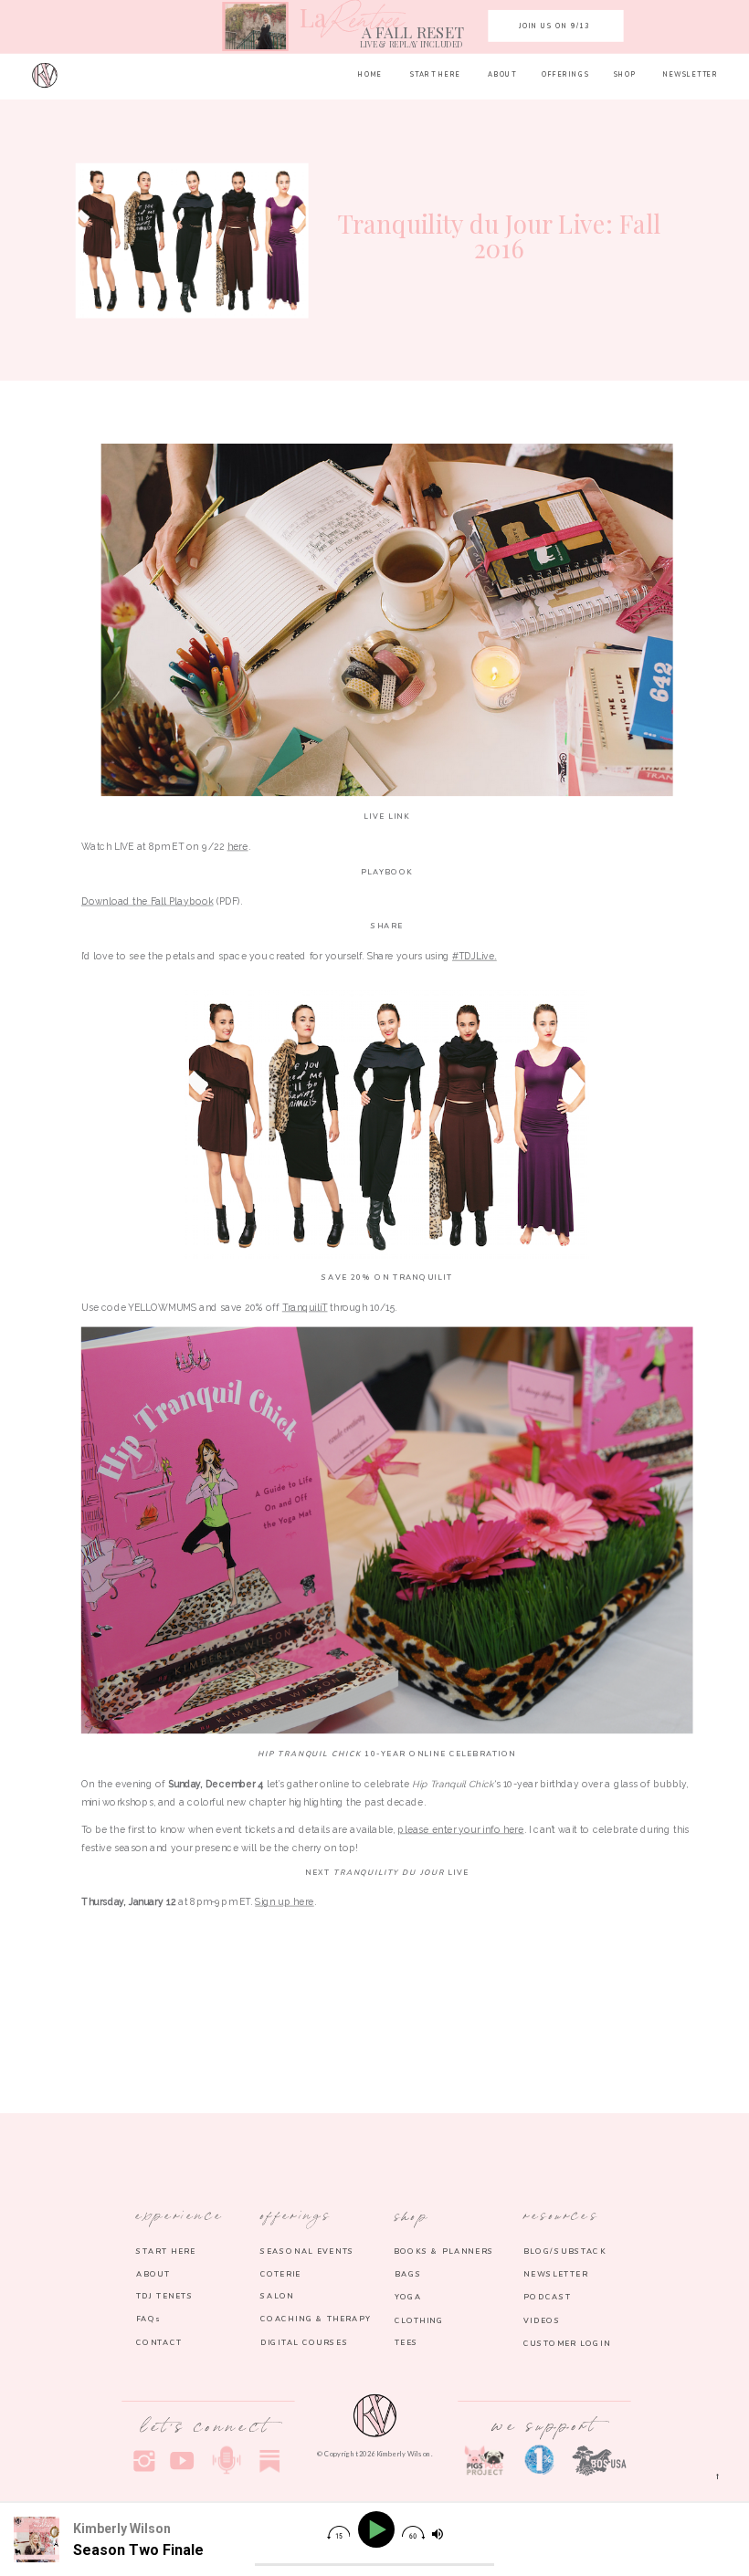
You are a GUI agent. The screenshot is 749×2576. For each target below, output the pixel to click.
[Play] (379, 2530)
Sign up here (285, 1902)
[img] (338, 2533)
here (238, 846)
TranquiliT (305, 1307)
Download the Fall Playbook (148, 901)
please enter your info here (460, 1829)
